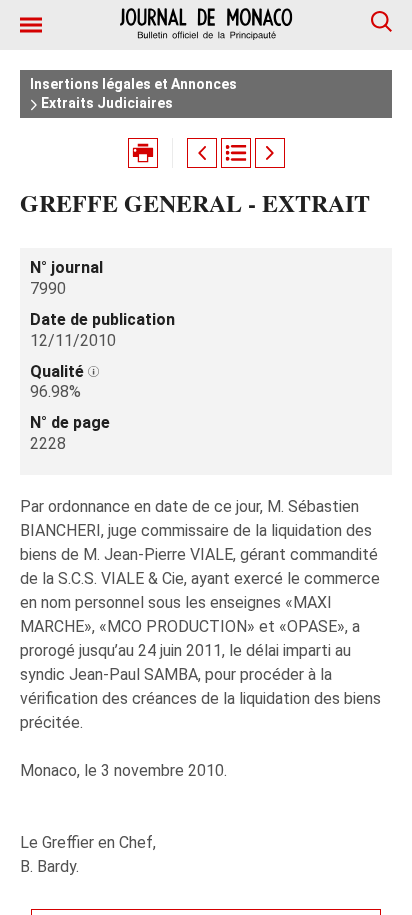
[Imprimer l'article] (143, 153)
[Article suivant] (270, 153)
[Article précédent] (202, 153)
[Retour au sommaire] (236, 153)
